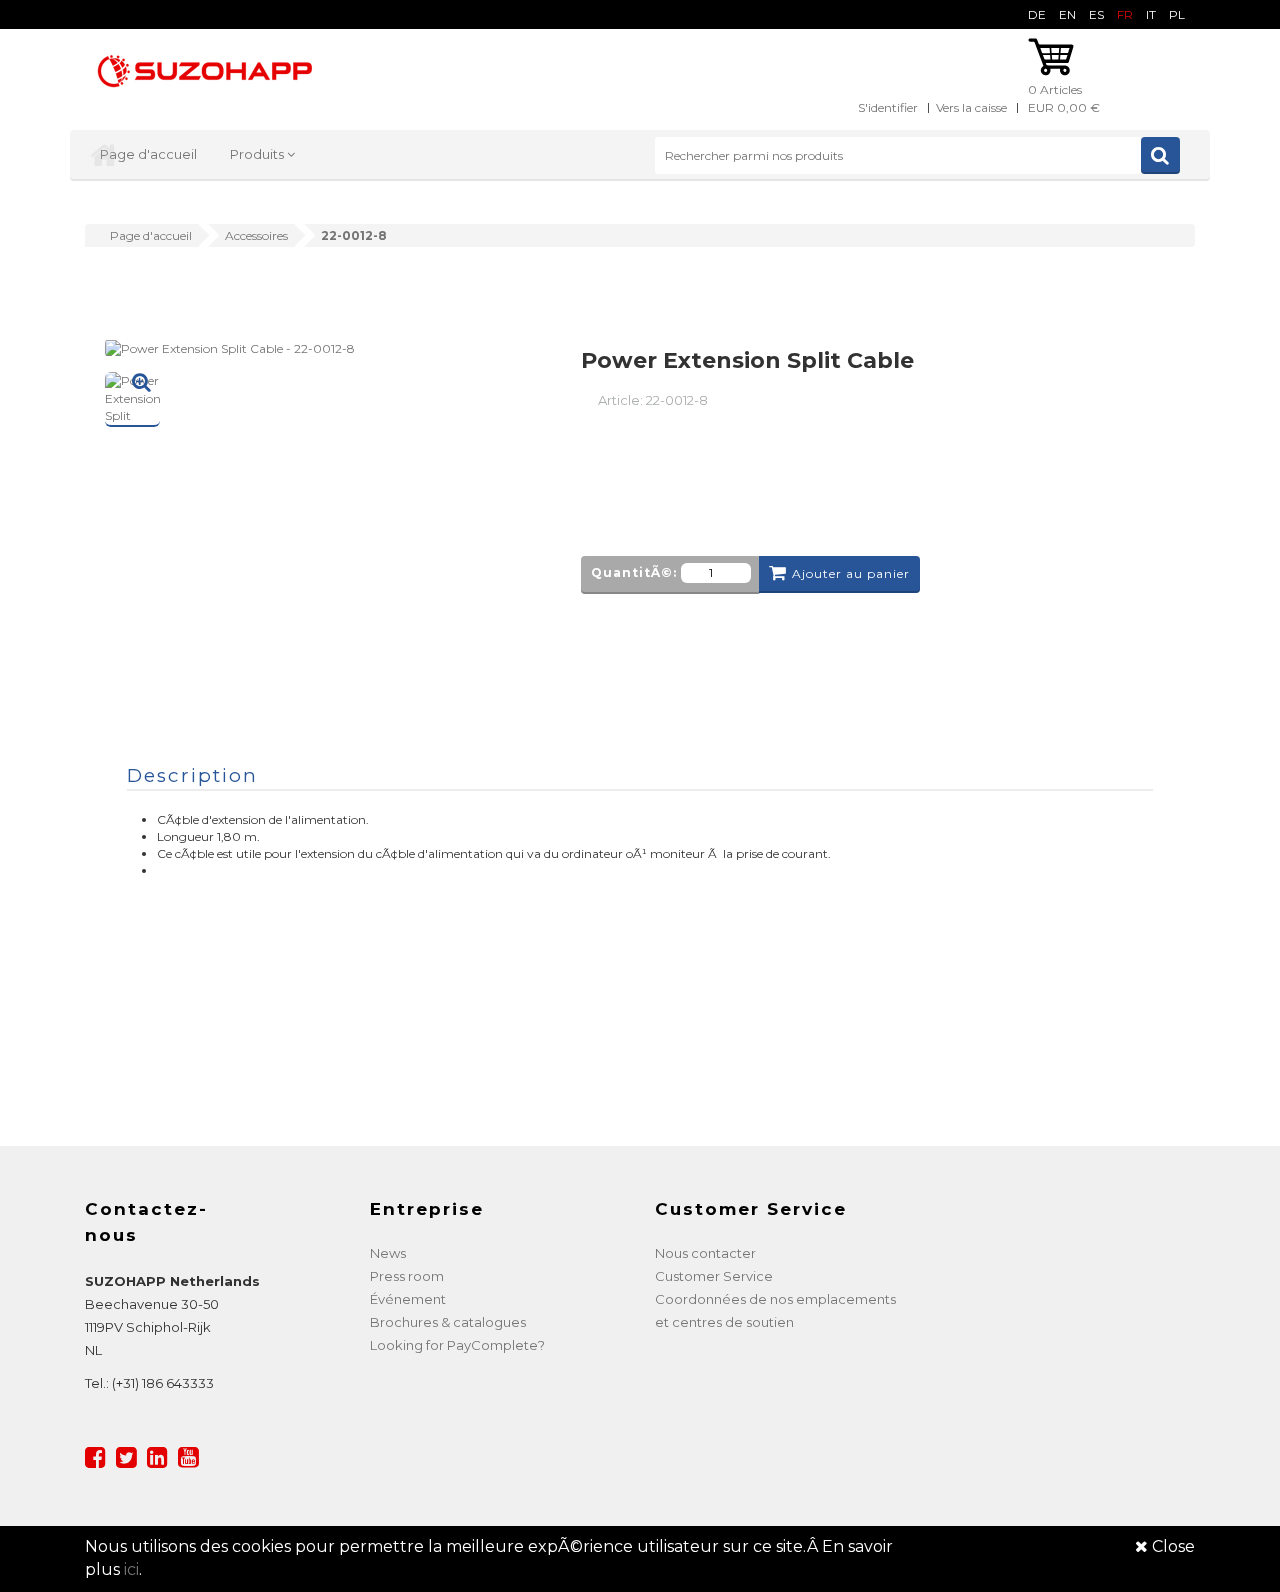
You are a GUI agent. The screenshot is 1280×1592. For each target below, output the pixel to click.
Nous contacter (705, 1253)
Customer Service (714, 1276)
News (388, 1253)
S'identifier (888, 107)
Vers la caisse (971, 107)
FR (1125, 14)
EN (1067, 14)
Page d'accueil (148, 154)
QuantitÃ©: (634, 572)
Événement (408, 1299)
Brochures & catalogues (448, 1322)
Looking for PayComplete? (457, 1345)
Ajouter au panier (851, 573)
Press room (407, 1276)
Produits (258, 154)
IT (1151, 14)
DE (1037, 14)
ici (131, 1569)
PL (1177, 14)
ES (1096, 14)
